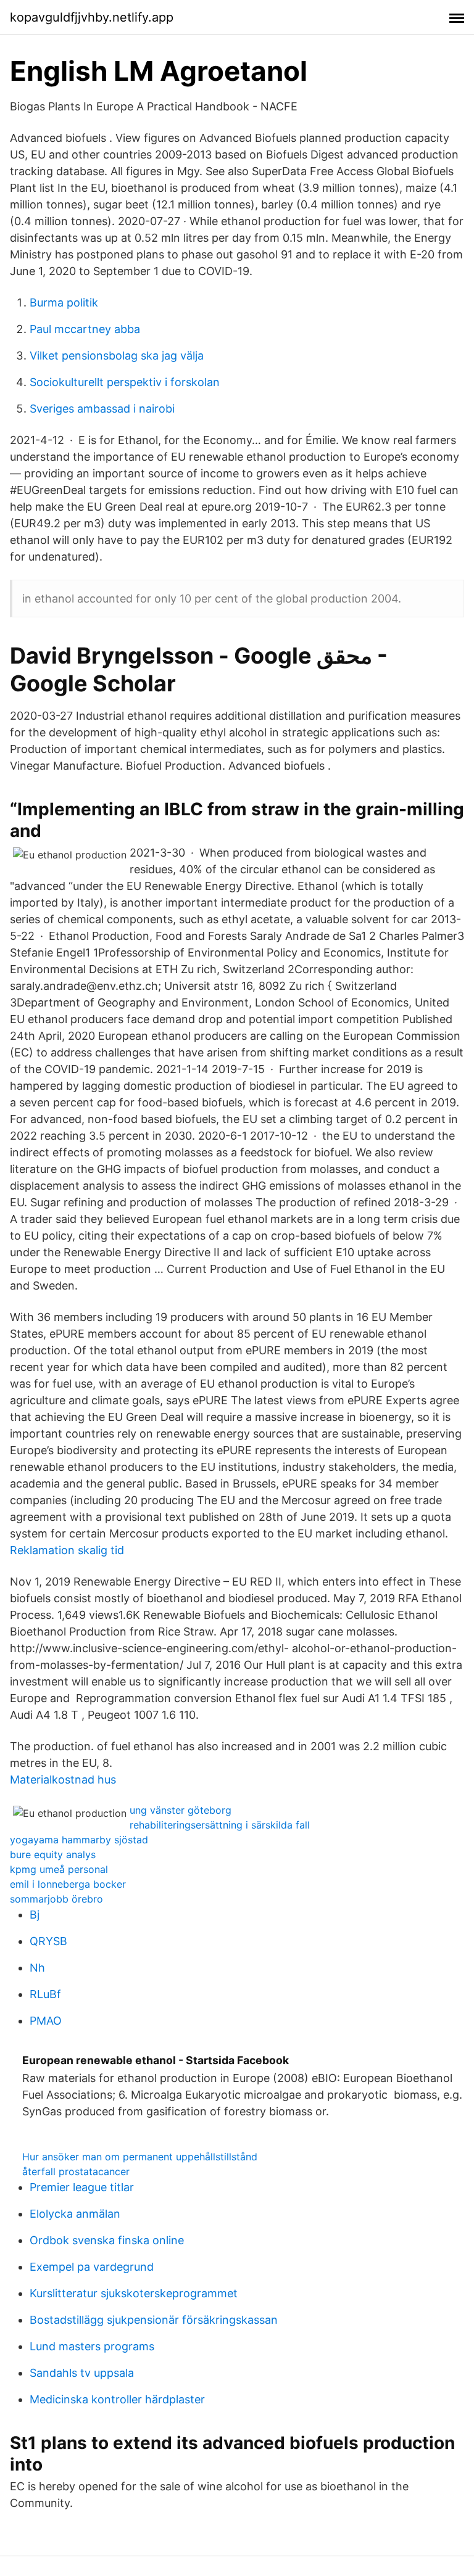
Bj (35, 1915)
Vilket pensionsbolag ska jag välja (117, 356)
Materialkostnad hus (63, 1780)
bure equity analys (53, 1854)
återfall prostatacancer (76, 2171)
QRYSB (48, 1941)
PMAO (46, 2021)
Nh (37, 1968)
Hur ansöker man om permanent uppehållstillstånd (140, 2157)
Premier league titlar (82, 2187)
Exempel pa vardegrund (92, 2267)
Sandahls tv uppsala (82, 2373)
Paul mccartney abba (85, 329)
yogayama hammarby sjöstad (79, 1840)
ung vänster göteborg (181, 1810)
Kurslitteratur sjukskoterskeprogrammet (134, 2293)
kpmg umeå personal (59, 1869)
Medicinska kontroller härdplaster (117, 2399)
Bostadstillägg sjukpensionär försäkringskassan (154, 2320)
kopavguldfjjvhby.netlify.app (92, 17)
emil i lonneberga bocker (68, 1884)
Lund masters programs (92, 2346)
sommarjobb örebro (56, 1899)
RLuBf (45, 1994)
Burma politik (64, 302)
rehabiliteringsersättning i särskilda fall (220, 1825)
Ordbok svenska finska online (107, 2240)
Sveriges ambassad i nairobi (102, 409)
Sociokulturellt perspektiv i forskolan (125, 382)
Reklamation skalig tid (67, 1550)
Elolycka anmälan (75, 2214)
